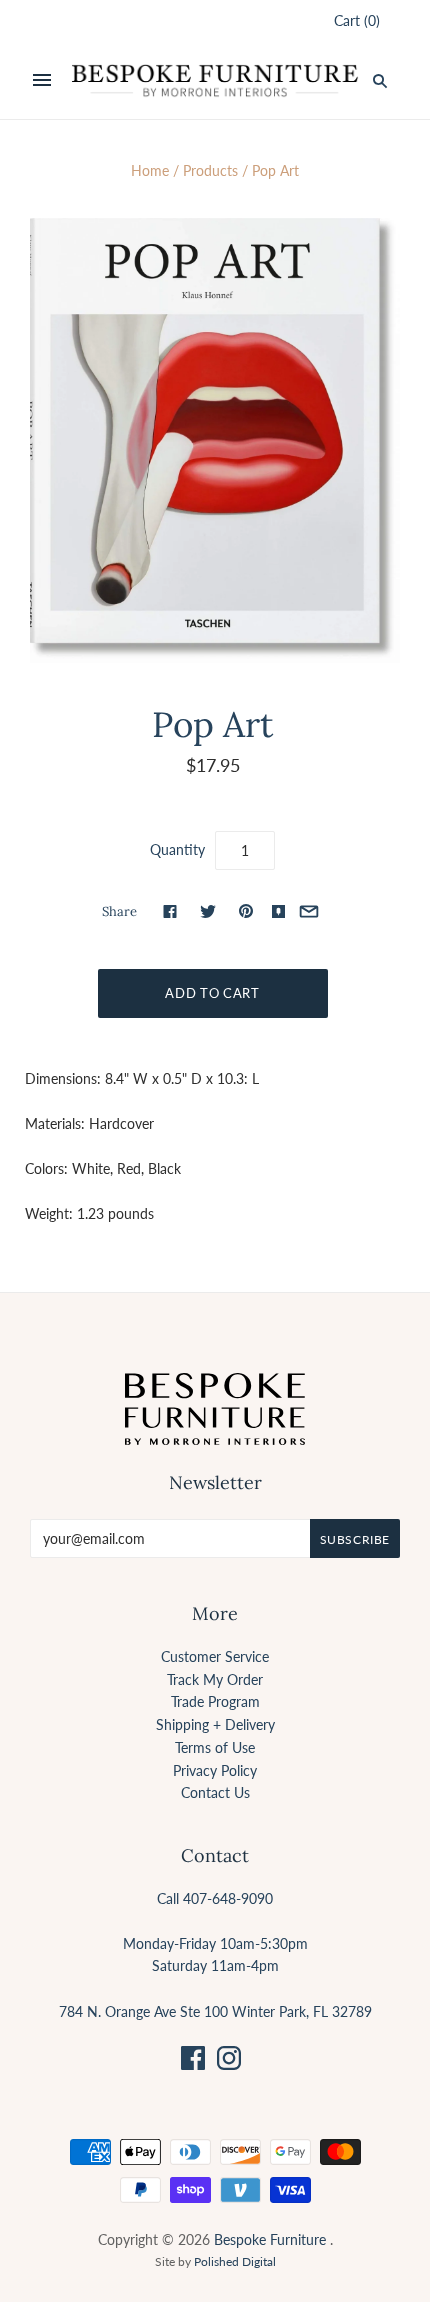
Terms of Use (215, 1747)
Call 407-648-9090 (215, 1898)
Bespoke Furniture (270, 2239)
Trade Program (215, 1701)
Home (150, 170)
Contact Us (215, 1792)
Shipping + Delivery (215, 1724)
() (357, 20)
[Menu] (42, 81)
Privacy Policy (215, 1770)
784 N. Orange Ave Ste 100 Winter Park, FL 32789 (215, 2011)
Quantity (177, 849)
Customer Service (215, 1656)
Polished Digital (235, 2261)
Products (210, 170)
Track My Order (215, 1679)
